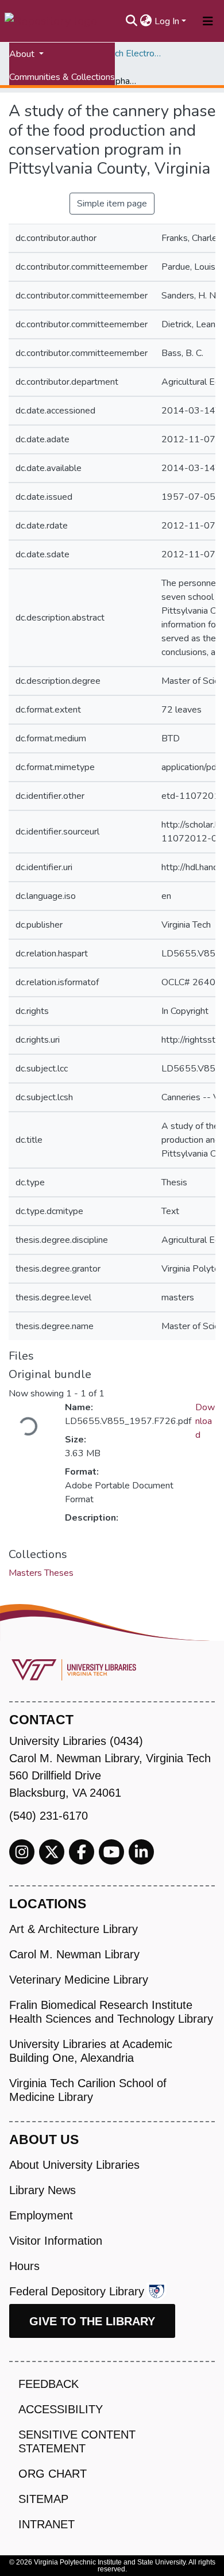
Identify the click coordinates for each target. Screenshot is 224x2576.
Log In (167, 21)
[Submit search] (132, 21)
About (23, 54)
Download (205, 1421)
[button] (146, 21)
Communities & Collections (62, 77)
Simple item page (112, 204)
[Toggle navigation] (208, 21)
